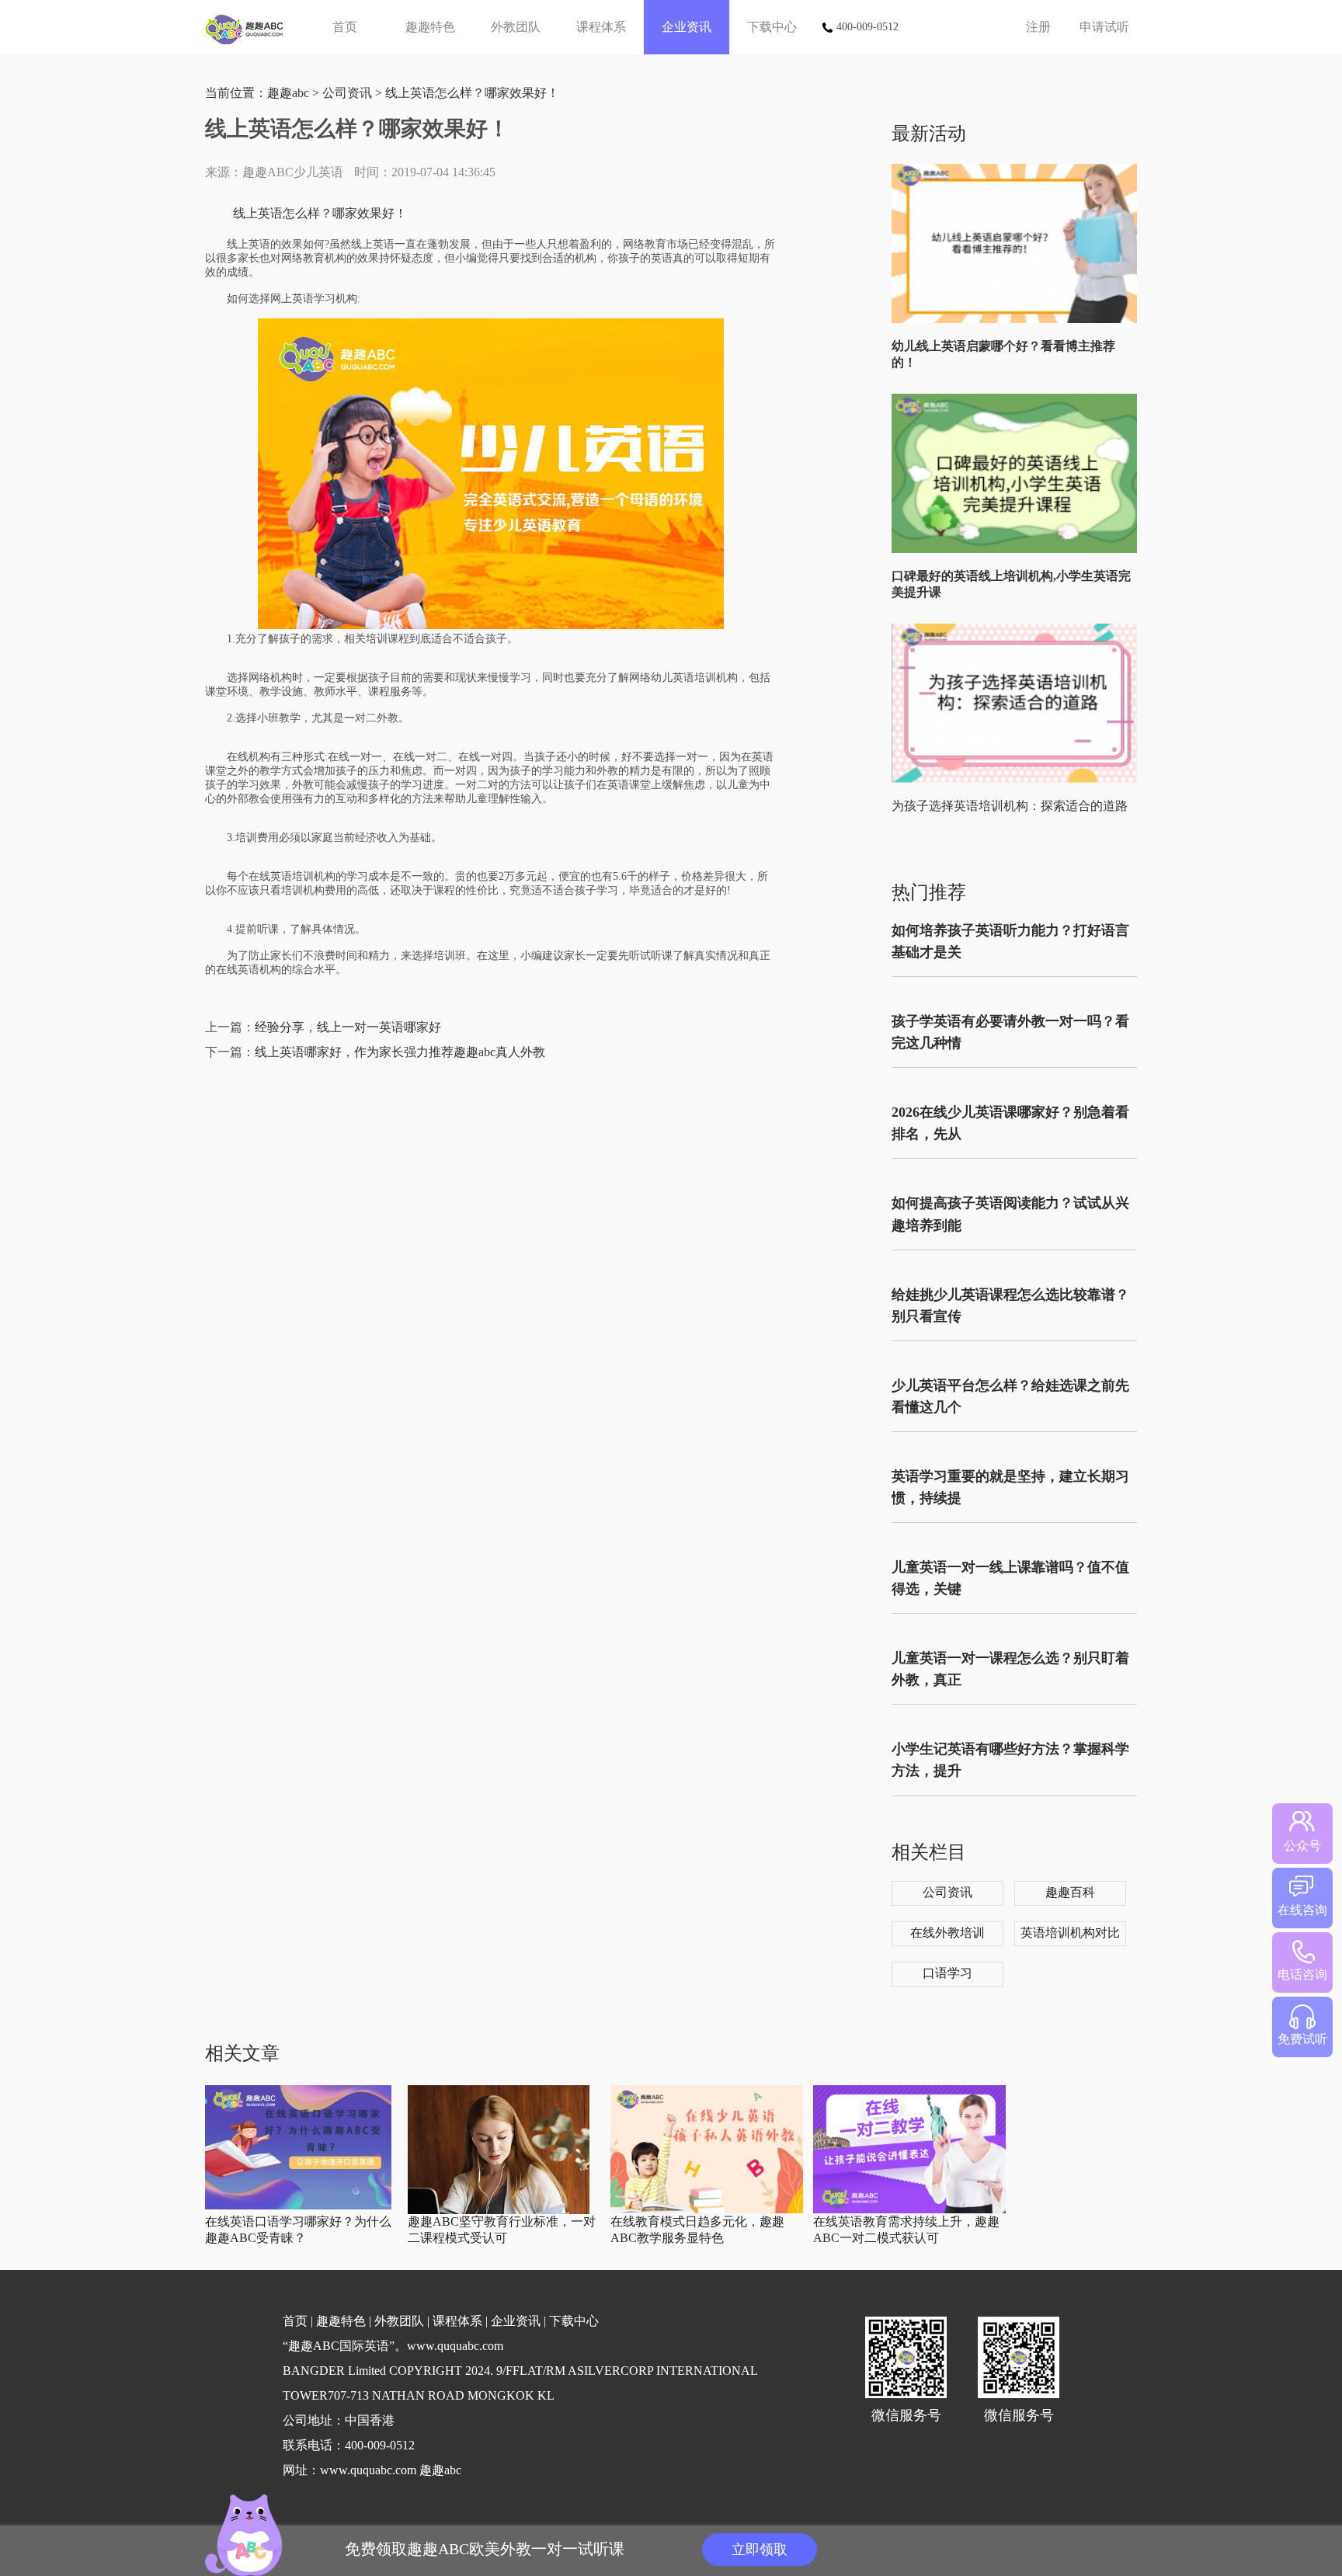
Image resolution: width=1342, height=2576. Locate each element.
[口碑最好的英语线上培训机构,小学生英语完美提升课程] (1018, 549)
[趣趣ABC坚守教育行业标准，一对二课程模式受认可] (499, 2211)
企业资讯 (687, 27)
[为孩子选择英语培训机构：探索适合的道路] (1018, 779)
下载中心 (772, 27)
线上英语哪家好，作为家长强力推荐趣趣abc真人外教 (400, 1052)
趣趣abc (288, 93)
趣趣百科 (1070, 1892)
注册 (1038, 27)
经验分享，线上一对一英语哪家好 (348, 1027)
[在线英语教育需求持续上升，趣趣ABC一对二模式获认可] (909, 2210)
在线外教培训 (947, 1933)
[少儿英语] (250, 27)
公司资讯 (347, 93)
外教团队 (516, 27)
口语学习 (947, 1973)
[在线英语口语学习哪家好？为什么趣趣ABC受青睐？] (298, 2206)
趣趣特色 (430, 27)
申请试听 (1104, 27)
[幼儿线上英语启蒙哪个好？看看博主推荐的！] (1018, 320)
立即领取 (760, 2550)
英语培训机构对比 (1070, 1933)
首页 (345, 27)
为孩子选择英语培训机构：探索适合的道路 (1010, 806)
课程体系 (601, 27)
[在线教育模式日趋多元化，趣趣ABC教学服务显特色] (707, 2210)
